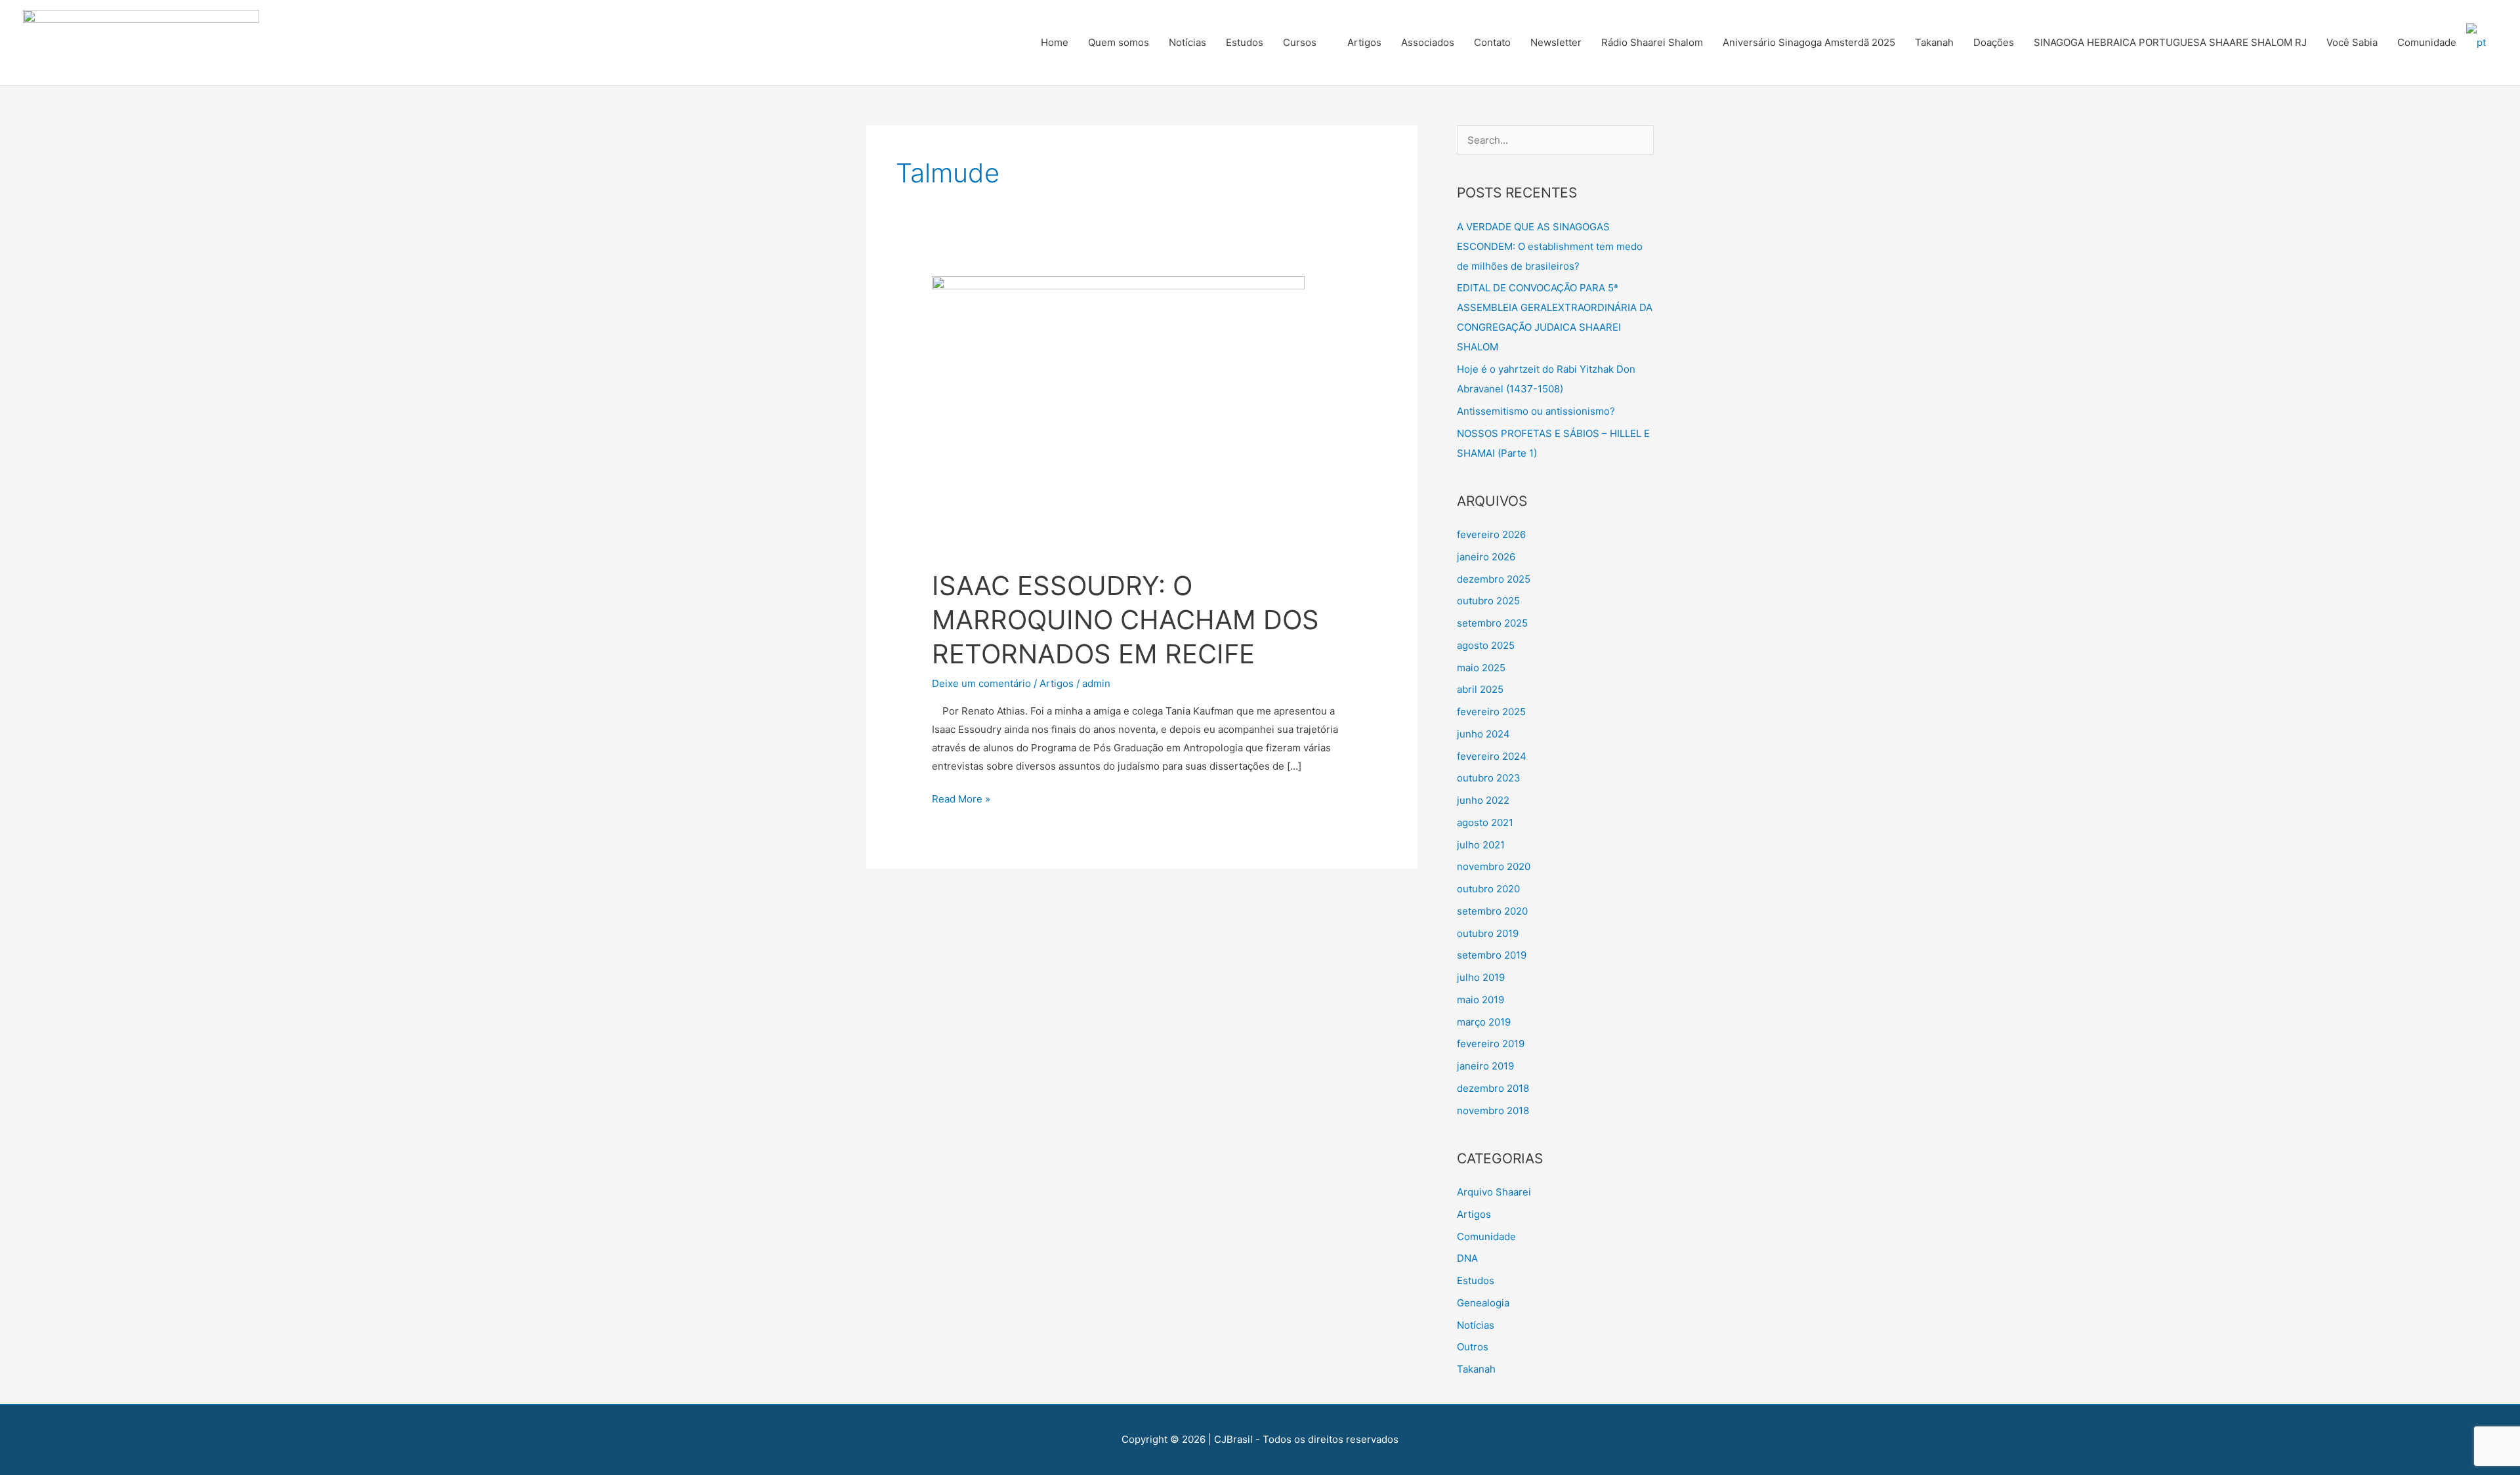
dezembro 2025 (1494, 579)
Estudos (1245, 42)
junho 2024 (1483, 734)
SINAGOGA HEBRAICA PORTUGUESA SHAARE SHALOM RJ (2170, 42)
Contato (1492, 42)
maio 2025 (1481, 668)
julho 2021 (1481, 845)
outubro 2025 (1488, 601)
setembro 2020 (1492, 911)
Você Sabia (2352, 42)
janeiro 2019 (1485, 1066)
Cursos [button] (1300, 42)
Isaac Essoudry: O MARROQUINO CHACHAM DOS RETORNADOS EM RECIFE (1125, 620)
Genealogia (1483, 1303)
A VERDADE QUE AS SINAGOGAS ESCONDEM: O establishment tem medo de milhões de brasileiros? (1550, 246)
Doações (1994, 42)
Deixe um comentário (981, 683)
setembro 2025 (1492, 623)
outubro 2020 (1488, 889)
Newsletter (1556, 42)
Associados (1428, 42)
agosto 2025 (1486, 645)
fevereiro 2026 (1491, 534)
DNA (1467, 1258)
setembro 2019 (1492, 955)
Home (1055, 42)
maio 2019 (1480, 1000)
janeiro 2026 (1486, 557)
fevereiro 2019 (1491, 1044)
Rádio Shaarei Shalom (1652, 42)
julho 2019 (1481, 977)
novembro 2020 (1494, 866)
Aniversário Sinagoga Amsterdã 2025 (1809, 42)
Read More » (961, 798)
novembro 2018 (1493, 1111)
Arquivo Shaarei (1494, 1192)
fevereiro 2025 (1491, 712)
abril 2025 (1480, 689)
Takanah (1934, 42)
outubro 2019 (1488, 933)
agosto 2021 (1485, 822)
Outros (1473, 1347)
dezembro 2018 (1493, 1088)
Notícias (1187, 42)
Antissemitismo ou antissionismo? (1536, 411)
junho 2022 (1483, 800)
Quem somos (1119, 42)
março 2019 (1484, 1022)
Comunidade (2427, 42)
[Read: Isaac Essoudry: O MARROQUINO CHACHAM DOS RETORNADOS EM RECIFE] (1118, 414)
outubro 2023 (1489, 778)
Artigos (1364, 42)
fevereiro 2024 (1492, 756)
